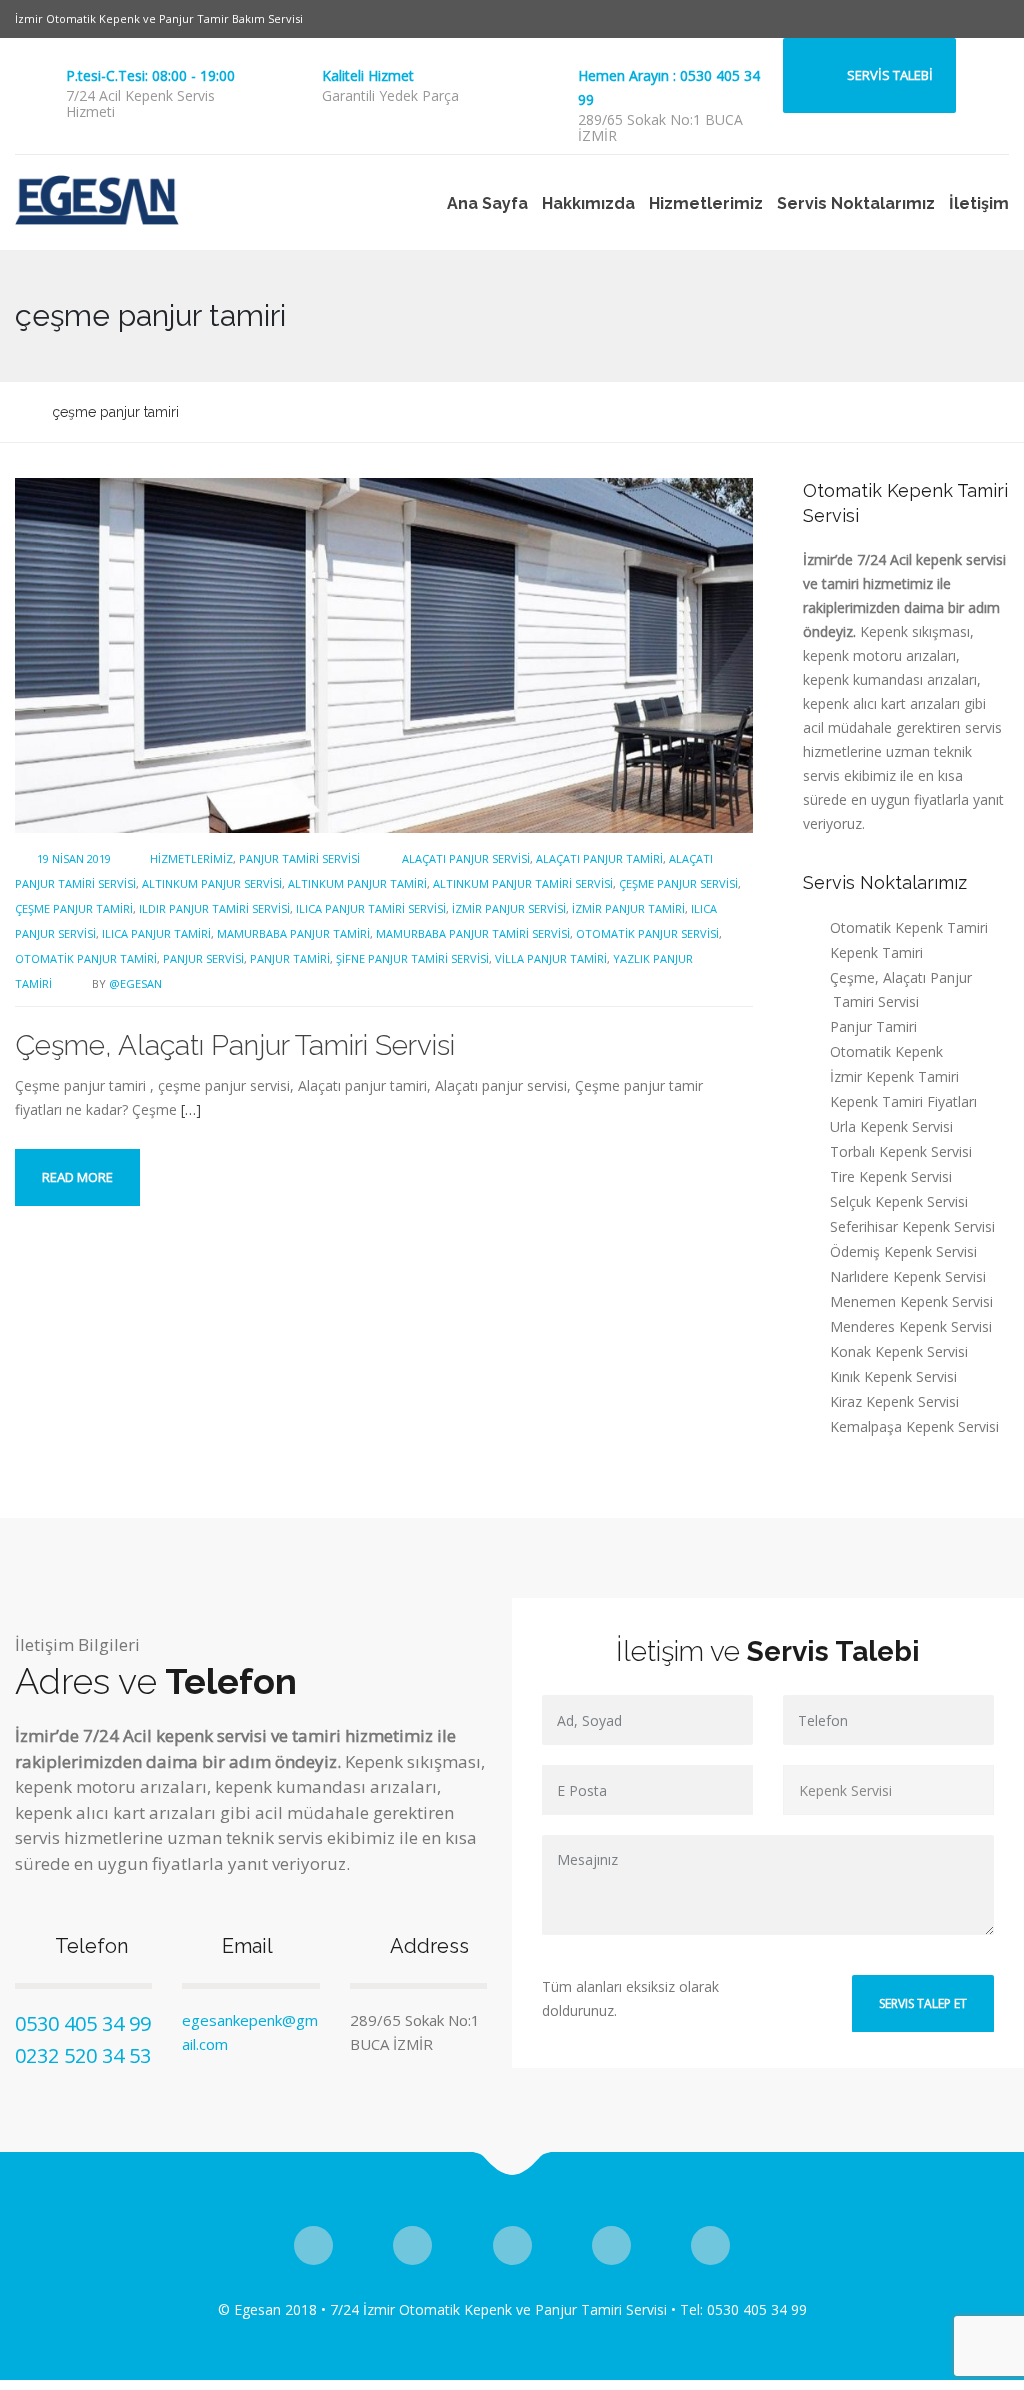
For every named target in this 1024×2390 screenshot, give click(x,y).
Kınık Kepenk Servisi (893, 1376)
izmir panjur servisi (509, 908)
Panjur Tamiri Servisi (299, 858)
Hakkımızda (588, 203)
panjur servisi (203, 958)
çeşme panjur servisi (678, 883)
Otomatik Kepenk (886, 1051)
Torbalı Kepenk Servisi (901, 1151)
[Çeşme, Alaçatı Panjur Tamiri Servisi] (384, 653)
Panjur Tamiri (873, 1026)
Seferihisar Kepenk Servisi (912, 1226)
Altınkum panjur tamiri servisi (523, 883)
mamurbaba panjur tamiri (293, 933)
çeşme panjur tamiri (74, 908)
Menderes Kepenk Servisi (911, 1326)
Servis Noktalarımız (856, 203)
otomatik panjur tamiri (86, 958)
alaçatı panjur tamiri (599, 858)
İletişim (979, 203)
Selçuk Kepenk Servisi (899, 1201)
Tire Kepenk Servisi (891, 1176)
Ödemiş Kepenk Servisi (903, 1251)
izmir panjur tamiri (628, 908)
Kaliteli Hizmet (368, 75)
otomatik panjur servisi (647, 933)
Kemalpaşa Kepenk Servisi (914, 1426)
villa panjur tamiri (551, 958)
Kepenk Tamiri (876, 952)
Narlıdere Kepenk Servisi (908, 1276)
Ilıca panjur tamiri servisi (371, 908)
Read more (77, 1177)
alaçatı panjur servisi (466, 858)
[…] (191, 1109)
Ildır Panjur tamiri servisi (214, 908)
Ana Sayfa (487, 203)
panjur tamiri (290, 958)
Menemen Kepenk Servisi (911, 1301)
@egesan (135, 983)
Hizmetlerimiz (706, 203)
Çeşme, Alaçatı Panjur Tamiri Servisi (235, 1045)
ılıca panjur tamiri (156, 933)
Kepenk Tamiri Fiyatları (903, 1101)
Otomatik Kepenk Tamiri (909, 927)
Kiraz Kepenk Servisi (894, 1401)
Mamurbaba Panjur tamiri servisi (473, 933)
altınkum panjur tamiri (357, 883)
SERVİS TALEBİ (890, 75)
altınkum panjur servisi (212, 883)
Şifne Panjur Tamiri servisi (412, 958)
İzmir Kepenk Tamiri (894, 1076)
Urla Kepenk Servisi (891, 1126)
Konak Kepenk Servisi (899, 1351)
